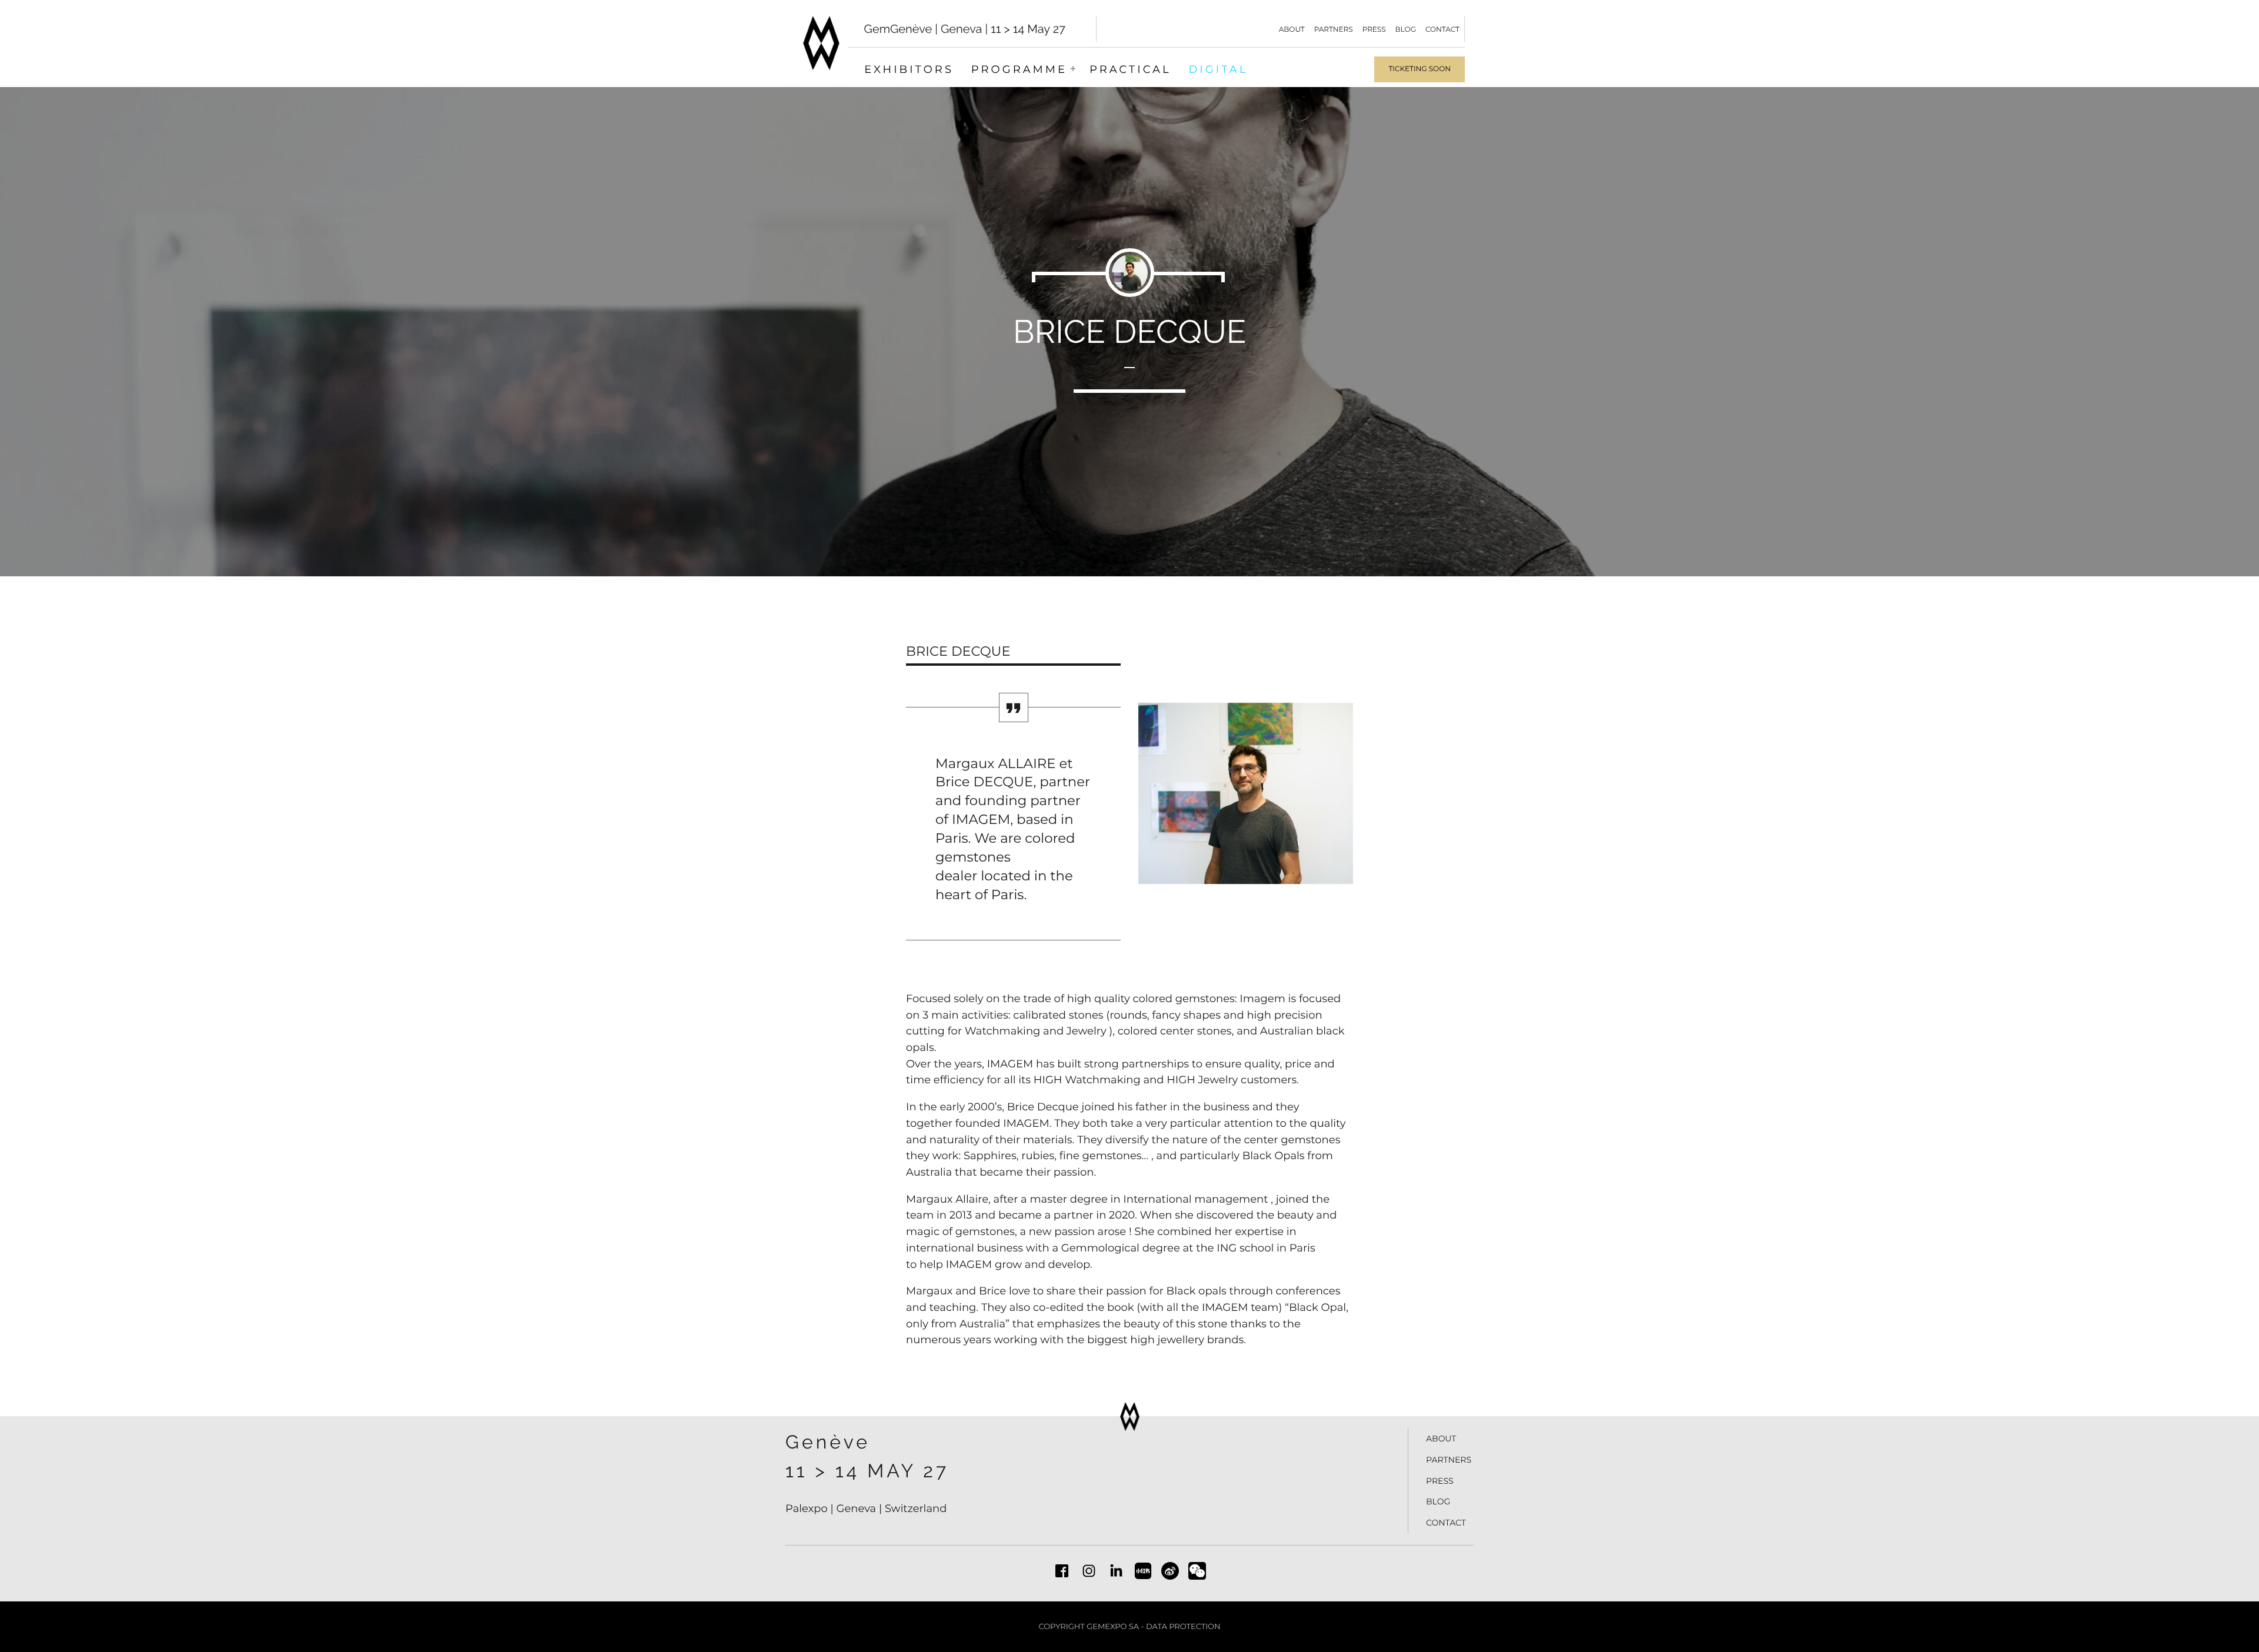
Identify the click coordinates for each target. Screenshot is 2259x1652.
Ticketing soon (1420, 69)
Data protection (1183, 1627)
